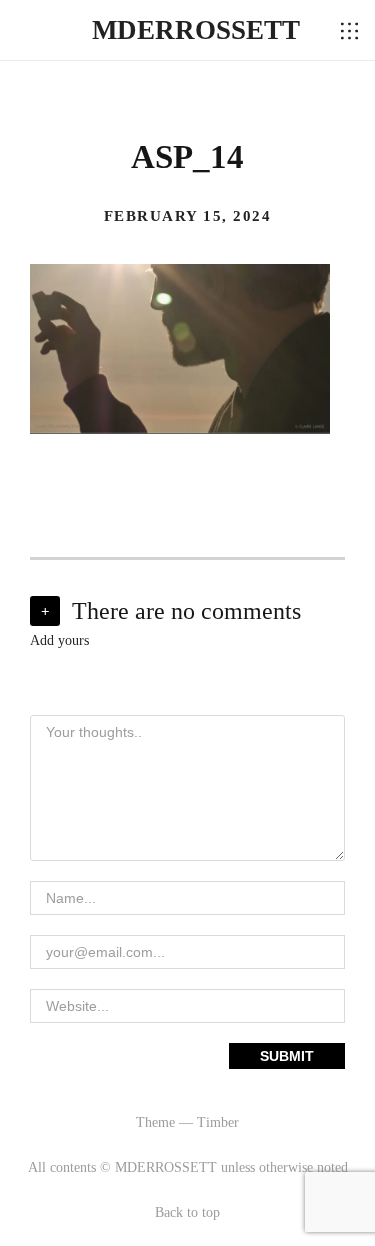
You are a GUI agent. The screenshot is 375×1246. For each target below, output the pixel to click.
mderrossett (196, 30)
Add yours (59, 640)
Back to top (187, 1212)
